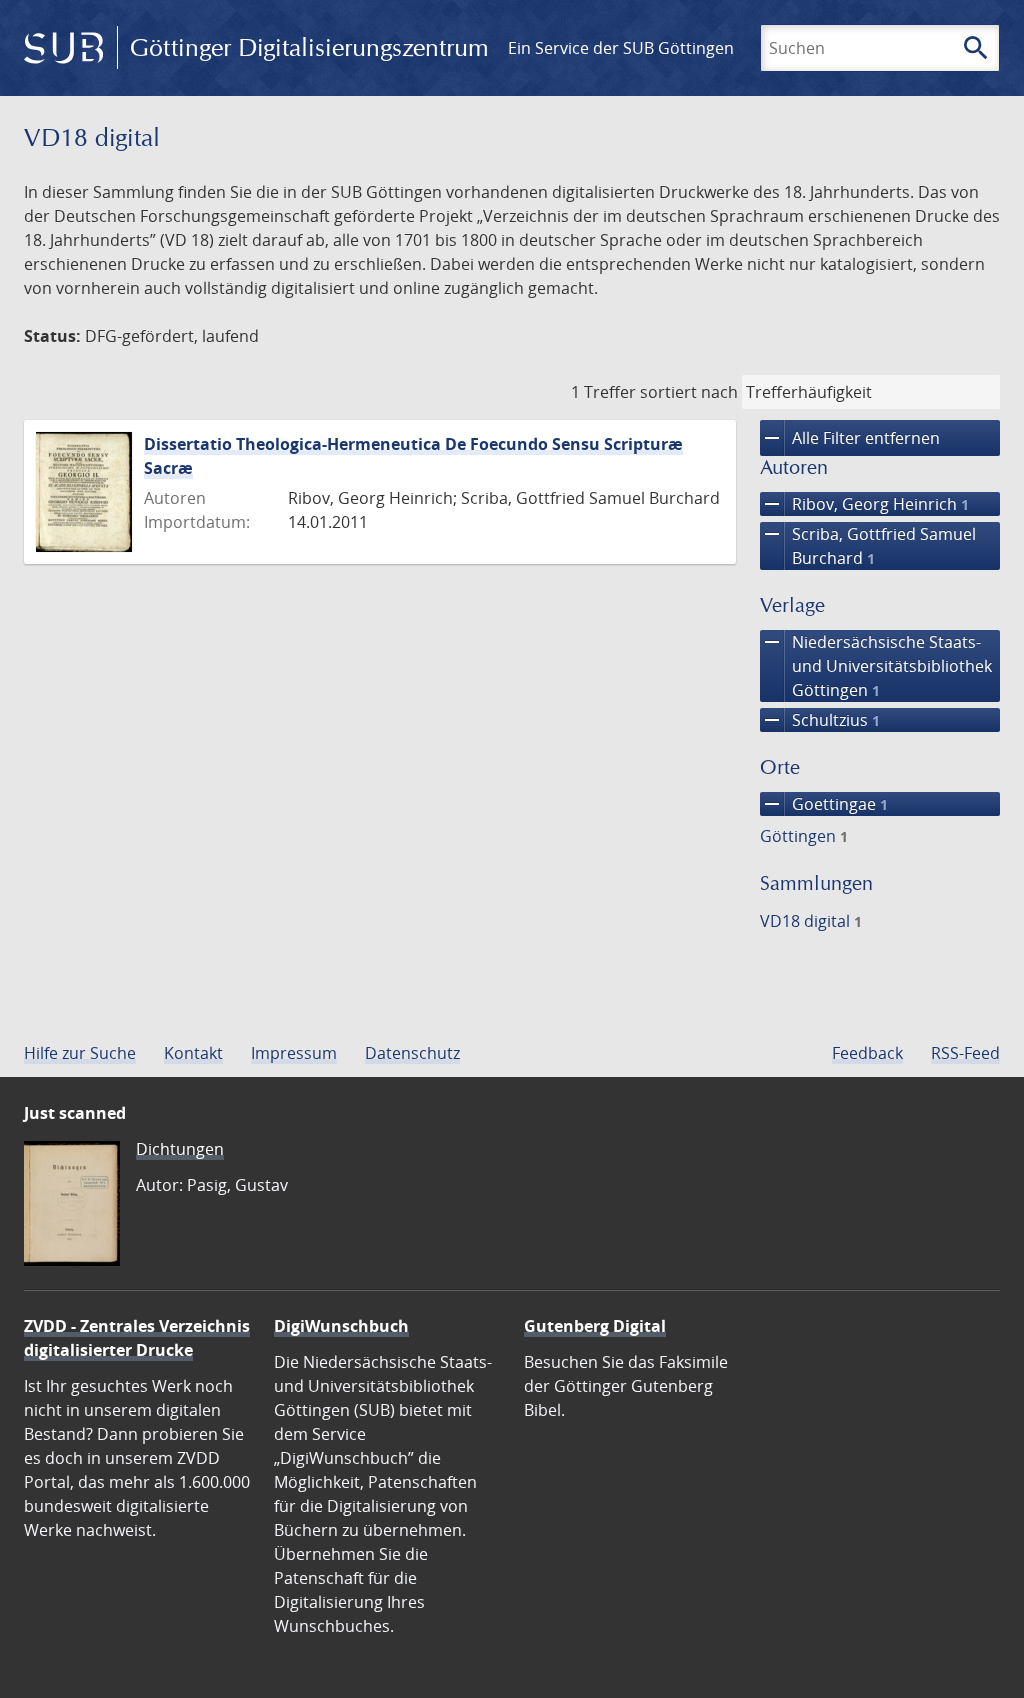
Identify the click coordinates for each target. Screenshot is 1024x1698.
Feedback (867, 1053)
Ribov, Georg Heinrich (864, 504)
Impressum (294, 1053)
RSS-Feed (965, 1053)
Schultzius (820, 720)
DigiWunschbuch (341, 1326)
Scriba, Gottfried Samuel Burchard (868, 545)
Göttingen (804, 836)
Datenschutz (412, 1053)
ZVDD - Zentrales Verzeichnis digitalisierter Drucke (137, 1338)
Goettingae (824, 804)
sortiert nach (689, 392)
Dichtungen (180, 1149)
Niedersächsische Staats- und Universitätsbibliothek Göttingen (876, 665)
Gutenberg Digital (595, 1326)
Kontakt (193, 1053)
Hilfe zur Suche (80, 1053)
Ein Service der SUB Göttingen (621, 48)
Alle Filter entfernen (850, 438)
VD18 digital (811, 921)
